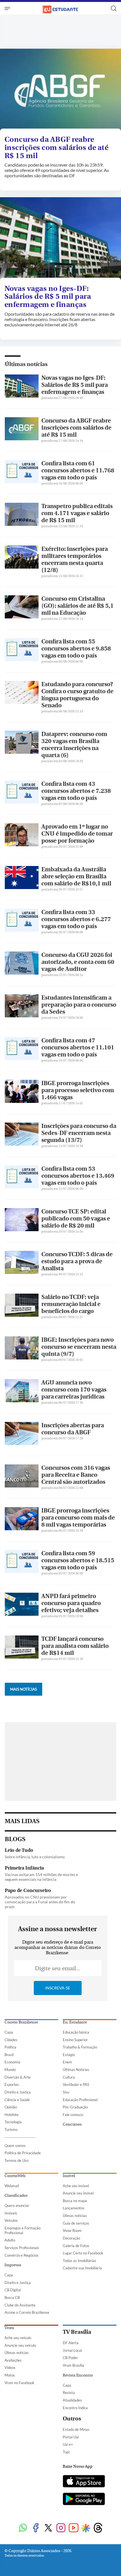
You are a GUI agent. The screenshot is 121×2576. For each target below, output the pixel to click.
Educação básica (76, 2032)
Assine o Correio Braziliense (27, 2312)
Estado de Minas (76, 2429)
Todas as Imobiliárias (79, 2261)
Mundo (10, 2070)
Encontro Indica (75, 2408)
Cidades (11, 2040)
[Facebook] (36, 2528)
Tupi (66, 2452)
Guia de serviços (76, 2223)
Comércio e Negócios (22, 2255)
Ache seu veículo (18, 2338)
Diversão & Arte (18, 2077)
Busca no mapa (75, 2201)
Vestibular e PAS (76, 2084)
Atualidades (72, 2400)
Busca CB (12, 2297)
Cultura (69, 2077)
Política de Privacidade (23, 2153)
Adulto (10, 2240)
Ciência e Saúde (17, 2100)
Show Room (72, 2231)
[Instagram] (61, 2528)
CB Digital (13, 2290)
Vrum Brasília (73, 2365)
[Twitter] (48, 2528)
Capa (9, 2032)
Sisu (66, 2092)
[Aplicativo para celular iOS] (84, 2482)
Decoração (71, 2238)
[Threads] (98, 2528)
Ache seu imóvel (76, 2186)
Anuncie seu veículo (20, 2345)
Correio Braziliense (21, 2022)
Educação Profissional (80, 2100)
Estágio (69, 2055)
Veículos (11, 2220)
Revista (69, 2393)
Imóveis (11, 2213)
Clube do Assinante (20, 2305)
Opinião (11, 2107)
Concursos (72, 2124)
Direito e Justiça (18, 2092)
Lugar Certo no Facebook (83, 2253)
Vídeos (10, 2368)
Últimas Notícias (76, 2070)
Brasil (9, 2055)
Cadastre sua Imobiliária (82, 2268)
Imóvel (69, 2176)
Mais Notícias (23, 1689)
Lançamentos (74, 2208)
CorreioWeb (15, 2176)
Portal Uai (71, 2437)
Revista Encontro (78, 2375)
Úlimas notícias (75, 2216)
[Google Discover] (86, 2528)
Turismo (11, 2130)
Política (10, 2047)
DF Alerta (71, 2343)
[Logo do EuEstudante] (60, 8)
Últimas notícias (26, 364)
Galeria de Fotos (76, 2246)
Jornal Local (72, 2350)
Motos (10, 2375)
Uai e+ (68, 2444)
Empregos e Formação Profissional (23, 2230)
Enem (67, 2062)
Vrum (9, 2328)
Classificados (16, 2196)
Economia (12, 2062)
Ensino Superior (75, 2040)
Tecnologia (13, 2122)
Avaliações (13, 2360)
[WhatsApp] (23, 2528)
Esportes (12, 2084)
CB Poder (70, 2358)
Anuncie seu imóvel (78, 2193)
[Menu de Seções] (8, 8)
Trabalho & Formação (80, 2047)
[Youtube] (74, 2528)
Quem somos (15, 2146)
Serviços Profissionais (22, 2248)
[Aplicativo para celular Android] (84, 2499)
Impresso (13, 2265)
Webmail (12, 2186)
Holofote (12, 2115)
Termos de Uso (16, 2160)
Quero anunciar (17, 2205)
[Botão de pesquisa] (114, 8)
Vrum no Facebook (19, 2383)
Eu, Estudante (75, 2022)
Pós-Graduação (75, 2107)
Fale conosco (73, 2115)
